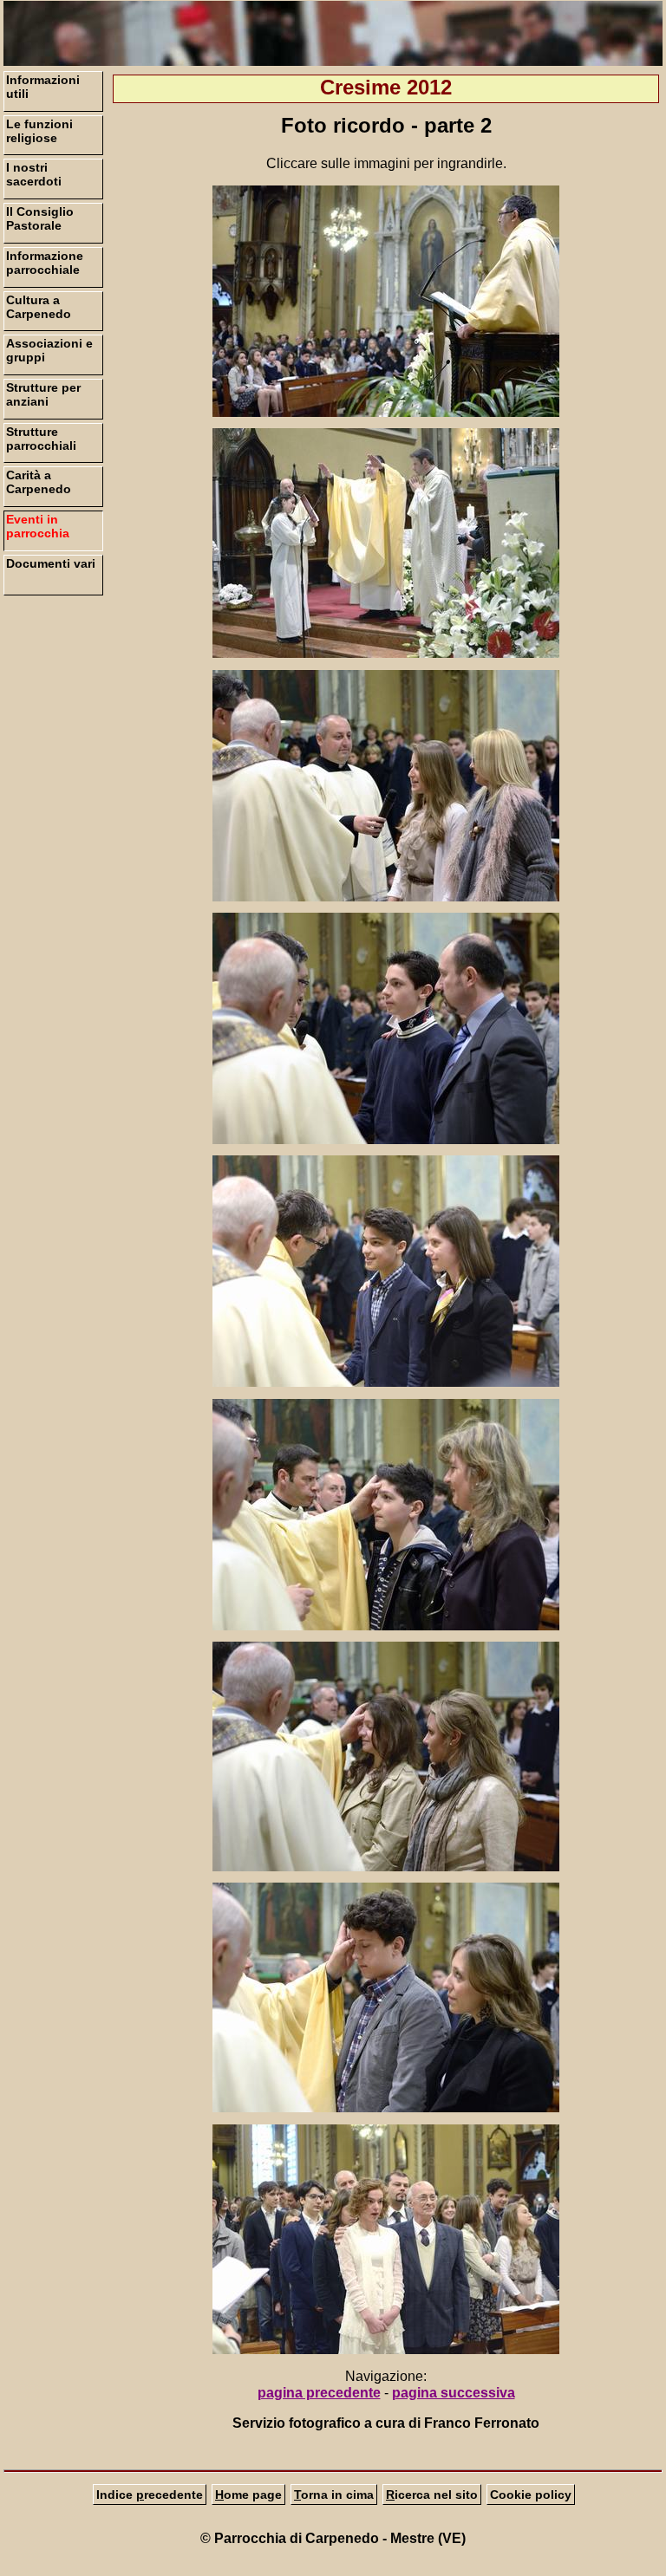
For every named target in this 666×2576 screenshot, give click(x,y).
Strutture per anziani (43, 394)
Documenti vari (51, 563)
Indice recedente (150, 2495)
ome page (248, 2495)
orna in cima (334, 2495)
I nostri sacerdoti (34, 174)
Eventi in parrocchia (38, 526)
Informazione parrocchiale (45, 263)
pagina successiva (454, 2393)
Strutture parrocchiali (41, 439)
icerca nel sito (432, 2495)
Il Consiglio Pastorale (40, 218)
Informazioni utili (43, 87)
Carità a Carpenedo (39, 482)
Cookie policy (531, 2495)
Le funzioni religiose (39, 131)
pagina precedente (319, 2393)
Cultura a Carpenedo (39, 307)
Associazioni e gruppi (49, 350)
